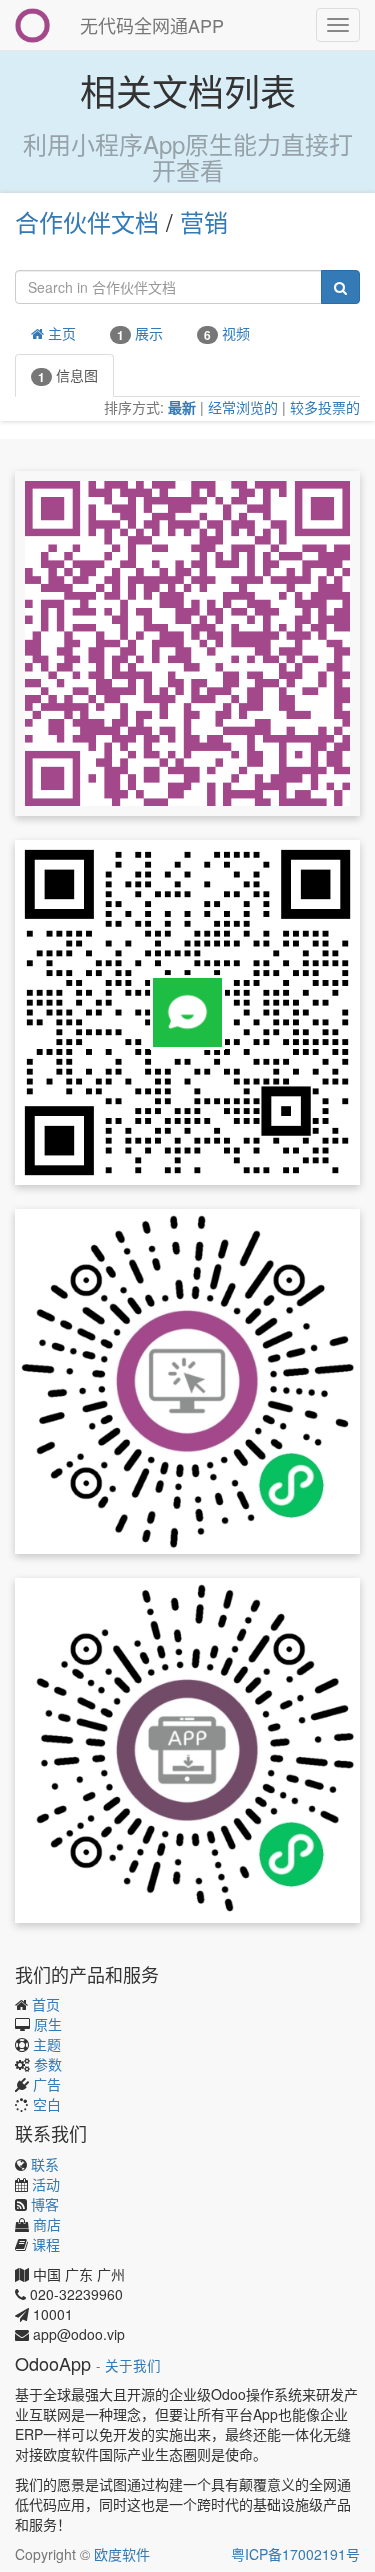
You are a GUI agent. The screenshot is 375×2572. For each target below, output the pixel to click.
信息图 (68, 375)
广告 (47, 2084)
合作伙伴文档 (87, 221)
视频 (227, 333)
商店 (47, 2224)
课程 (46, 2244)
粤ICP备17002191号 (295, 2554)
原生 (48, 2024)
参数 (48, 2064)
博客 (45, 2204)
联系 (45, 2164)
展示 (140, 333)
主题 (47, 2044)
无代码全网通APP (152, 25)
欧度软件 (122, 2554)
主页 (60, 333)
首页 (46, 2004)
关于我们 (133, 2365)
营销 (204, 221)
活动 (46, 2184)
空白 (47, 2104)
